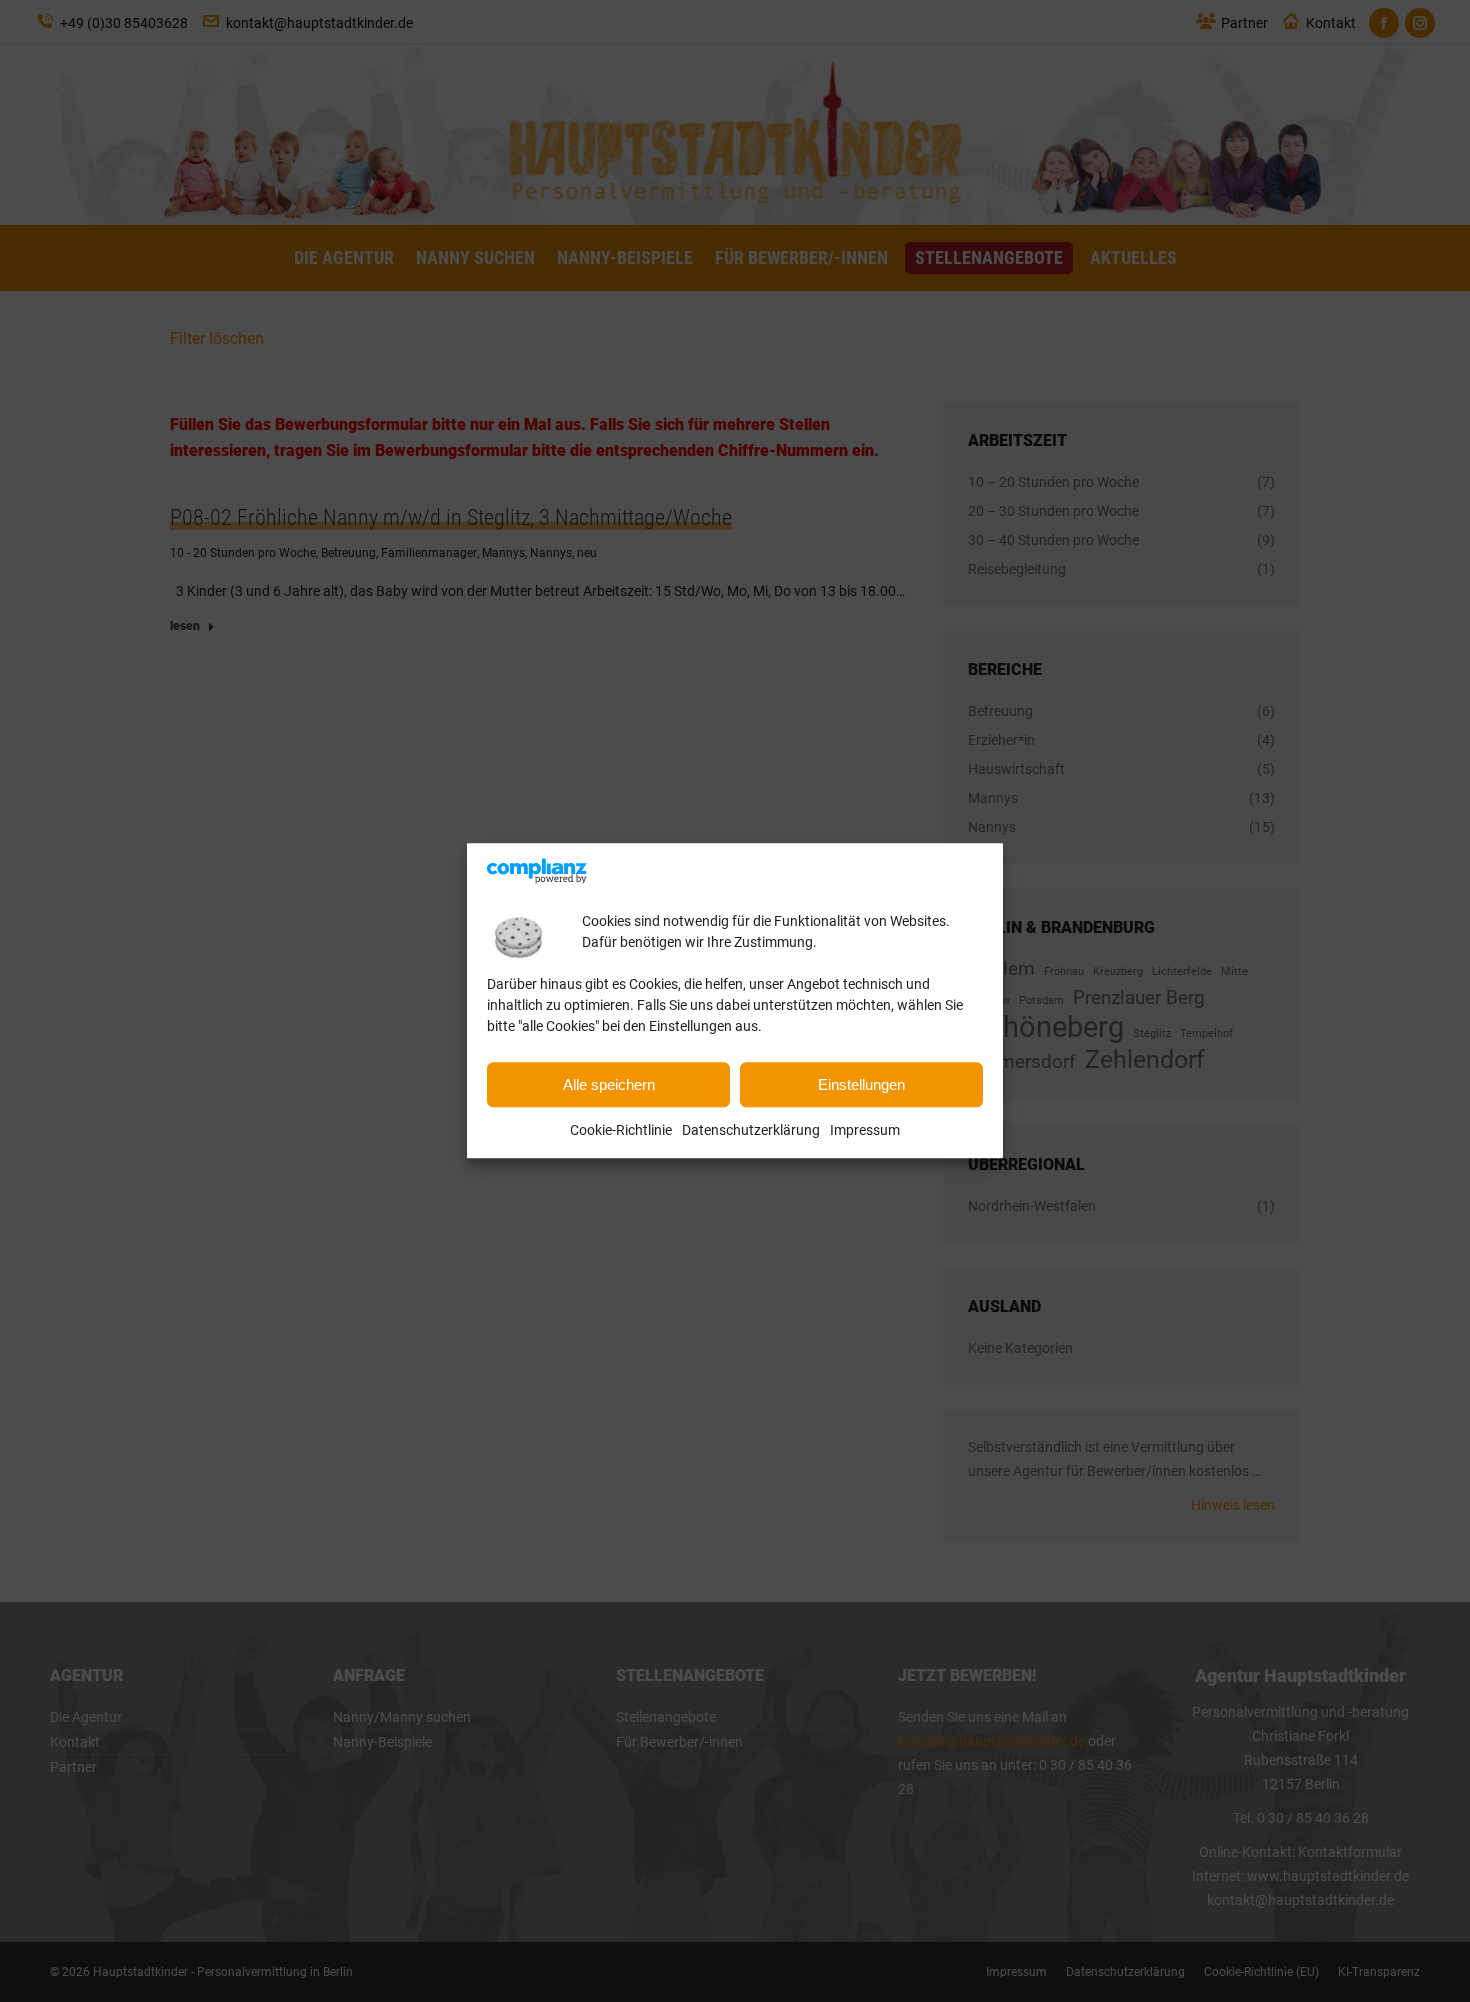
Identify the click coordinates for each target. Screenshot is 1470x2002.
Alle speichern (609, 1084)
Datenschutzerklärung (751, 1131)
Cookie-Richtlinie (621, 1131)
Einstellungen (861, 1084)
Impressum (865, 1131)
